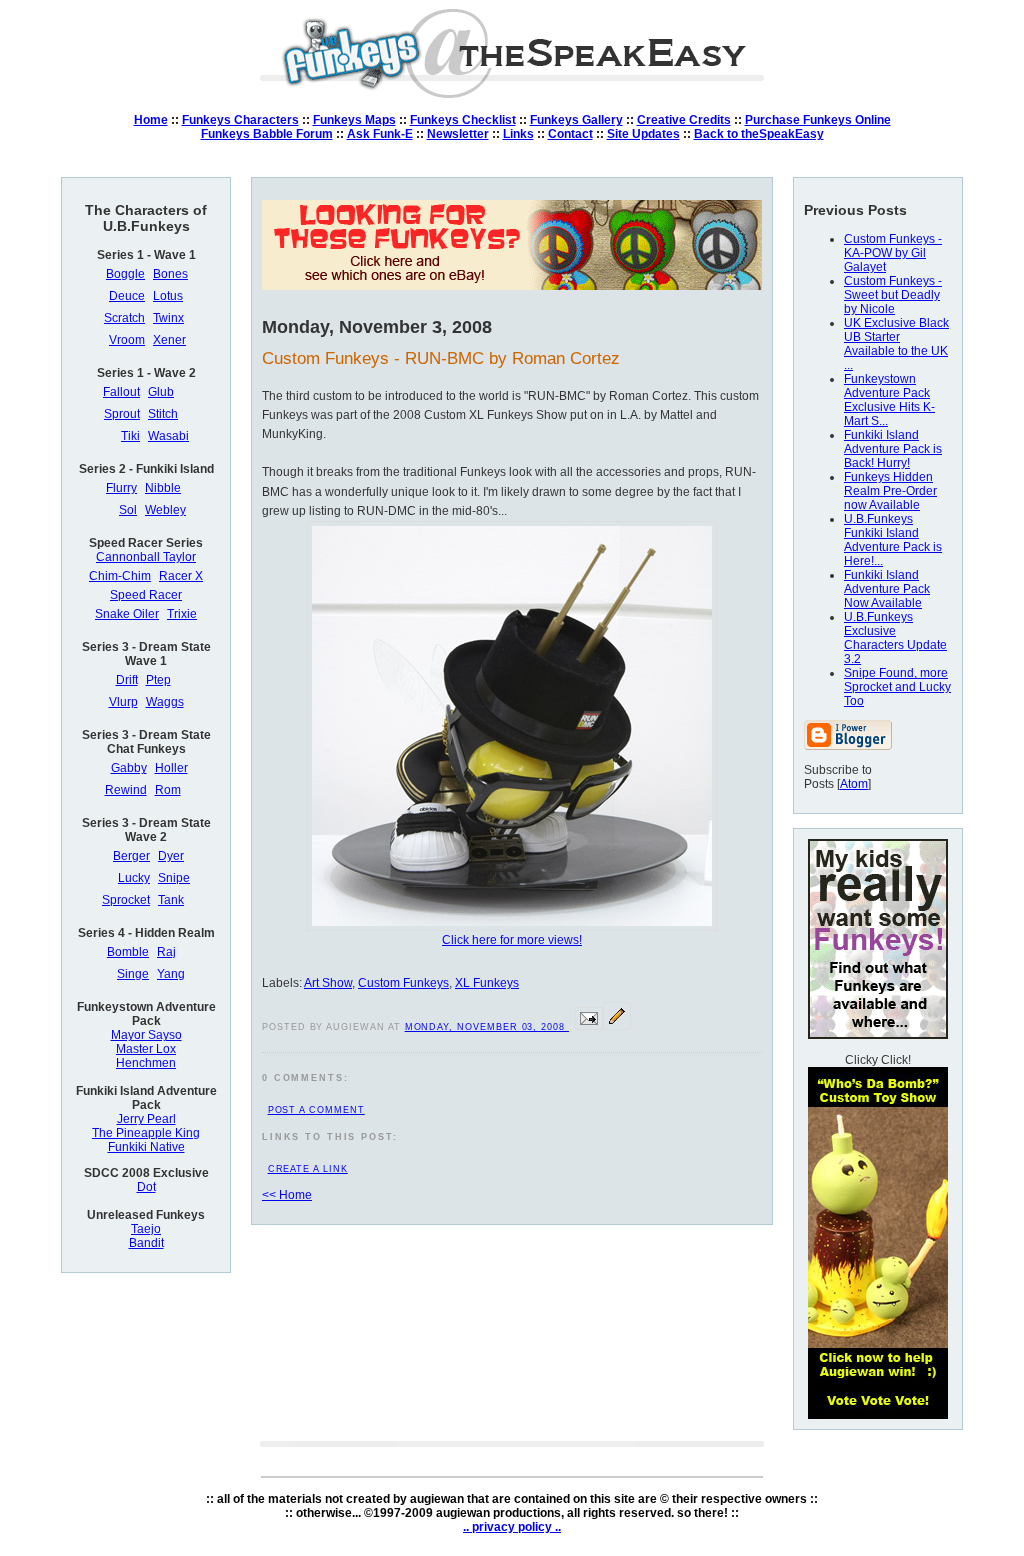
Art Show (328, 983)
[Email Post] (589, 1026)
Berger (131, 856)
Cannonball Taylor (146, 557)
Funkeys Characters (240, 120)
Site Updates (643, 134)
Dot (146, 1187)
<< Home (287, 1195)
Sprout (122, 414)
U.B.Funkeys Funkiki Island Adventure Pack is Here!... (893, 540)
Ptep (158, 680)
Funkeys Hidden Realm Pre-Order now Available (890, 491)
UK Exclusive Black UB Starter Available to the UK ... (896, 344)
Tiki (130, 436)
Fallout (121, 392)
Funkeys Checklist (463, 120)
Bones (170, 274)
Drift (127, 680)
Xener (169, 340)
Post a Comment (316, 1110)
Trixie (182, 614)
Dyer (171, 856)
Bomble (128, 952)
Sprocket (126, 900)
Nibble (163, 488)
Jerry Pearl (146, 1119)
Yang (171, 974)
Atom (854, 784)
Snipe (174, 878)
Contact (570, 134)
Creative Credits (684, 120)
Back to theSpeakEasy (759, 134)
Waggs (165, 702)
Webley (165, 510)
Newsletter (458, 134)
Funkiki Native (146, 1147)
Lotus (168, 296)
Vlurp (123, 702)
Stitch (163, 414)
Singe (133, 974)
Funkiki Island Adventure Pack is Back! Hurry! (893, 449)
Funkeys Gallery (576, 120)
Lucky (134, 878)
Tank (171, 900)
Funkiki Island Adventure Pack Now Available (887, 589)
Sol (128, 510)
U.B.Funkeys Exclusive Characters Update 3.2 (895, 638)
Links (518, 134)
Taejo (146, 1229)
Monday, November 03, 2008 (487, 1027)
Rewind (126, 790)
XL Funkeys (487, 983)
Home (151, 120)
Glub (161, 392)
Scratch (124, 318)
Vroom (127, 340)
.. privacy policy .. (512, 1527)
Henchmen (146, 1063)
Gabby (129, 768)
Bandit (146, 1243)
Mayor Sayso (146, 1035)
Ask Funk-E (380, 134)
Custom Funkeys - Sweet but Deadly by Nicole (893, 295)
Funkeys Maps (354, 120)
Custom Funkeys (403, 983)
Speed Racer (146, 595)
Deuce (127, 296)
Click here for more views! (512, 940)
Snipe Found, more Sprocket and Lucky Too (897, 687)
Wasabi (168, 436)
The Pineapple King (146, 1133)
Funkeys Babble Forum (267, 134)
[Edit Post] (617, 1026)
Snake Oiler (127, 614)
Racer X (181, 576)
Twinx (168, 318)
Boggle (125, 274)
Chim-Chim (120, 576)
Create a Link (308, 1169)
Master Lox (146, 1049)
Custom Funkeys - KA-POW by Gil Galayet (893, 253)
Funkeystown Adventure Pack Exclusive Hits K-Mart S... (889, 400)
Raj (166, 952)
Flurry (121, 488)
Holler (171, 768)
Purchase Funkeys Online (818, 120)
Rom (168, 790)
